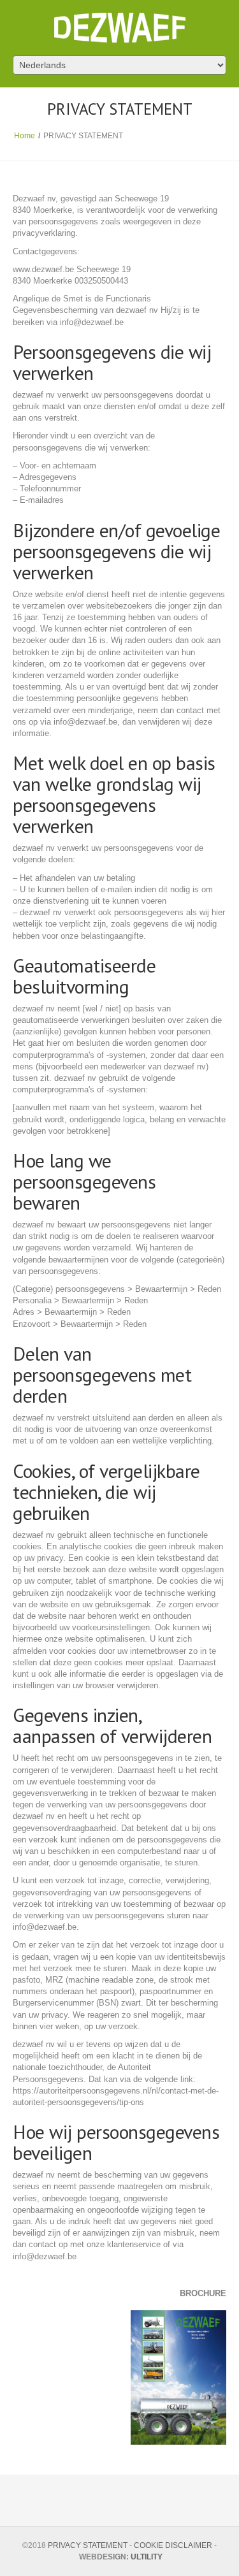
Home (25, 136)
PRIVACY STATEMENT (88, 2545)
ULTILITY (147, 2557)
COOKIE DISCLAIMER (173, 2545)
